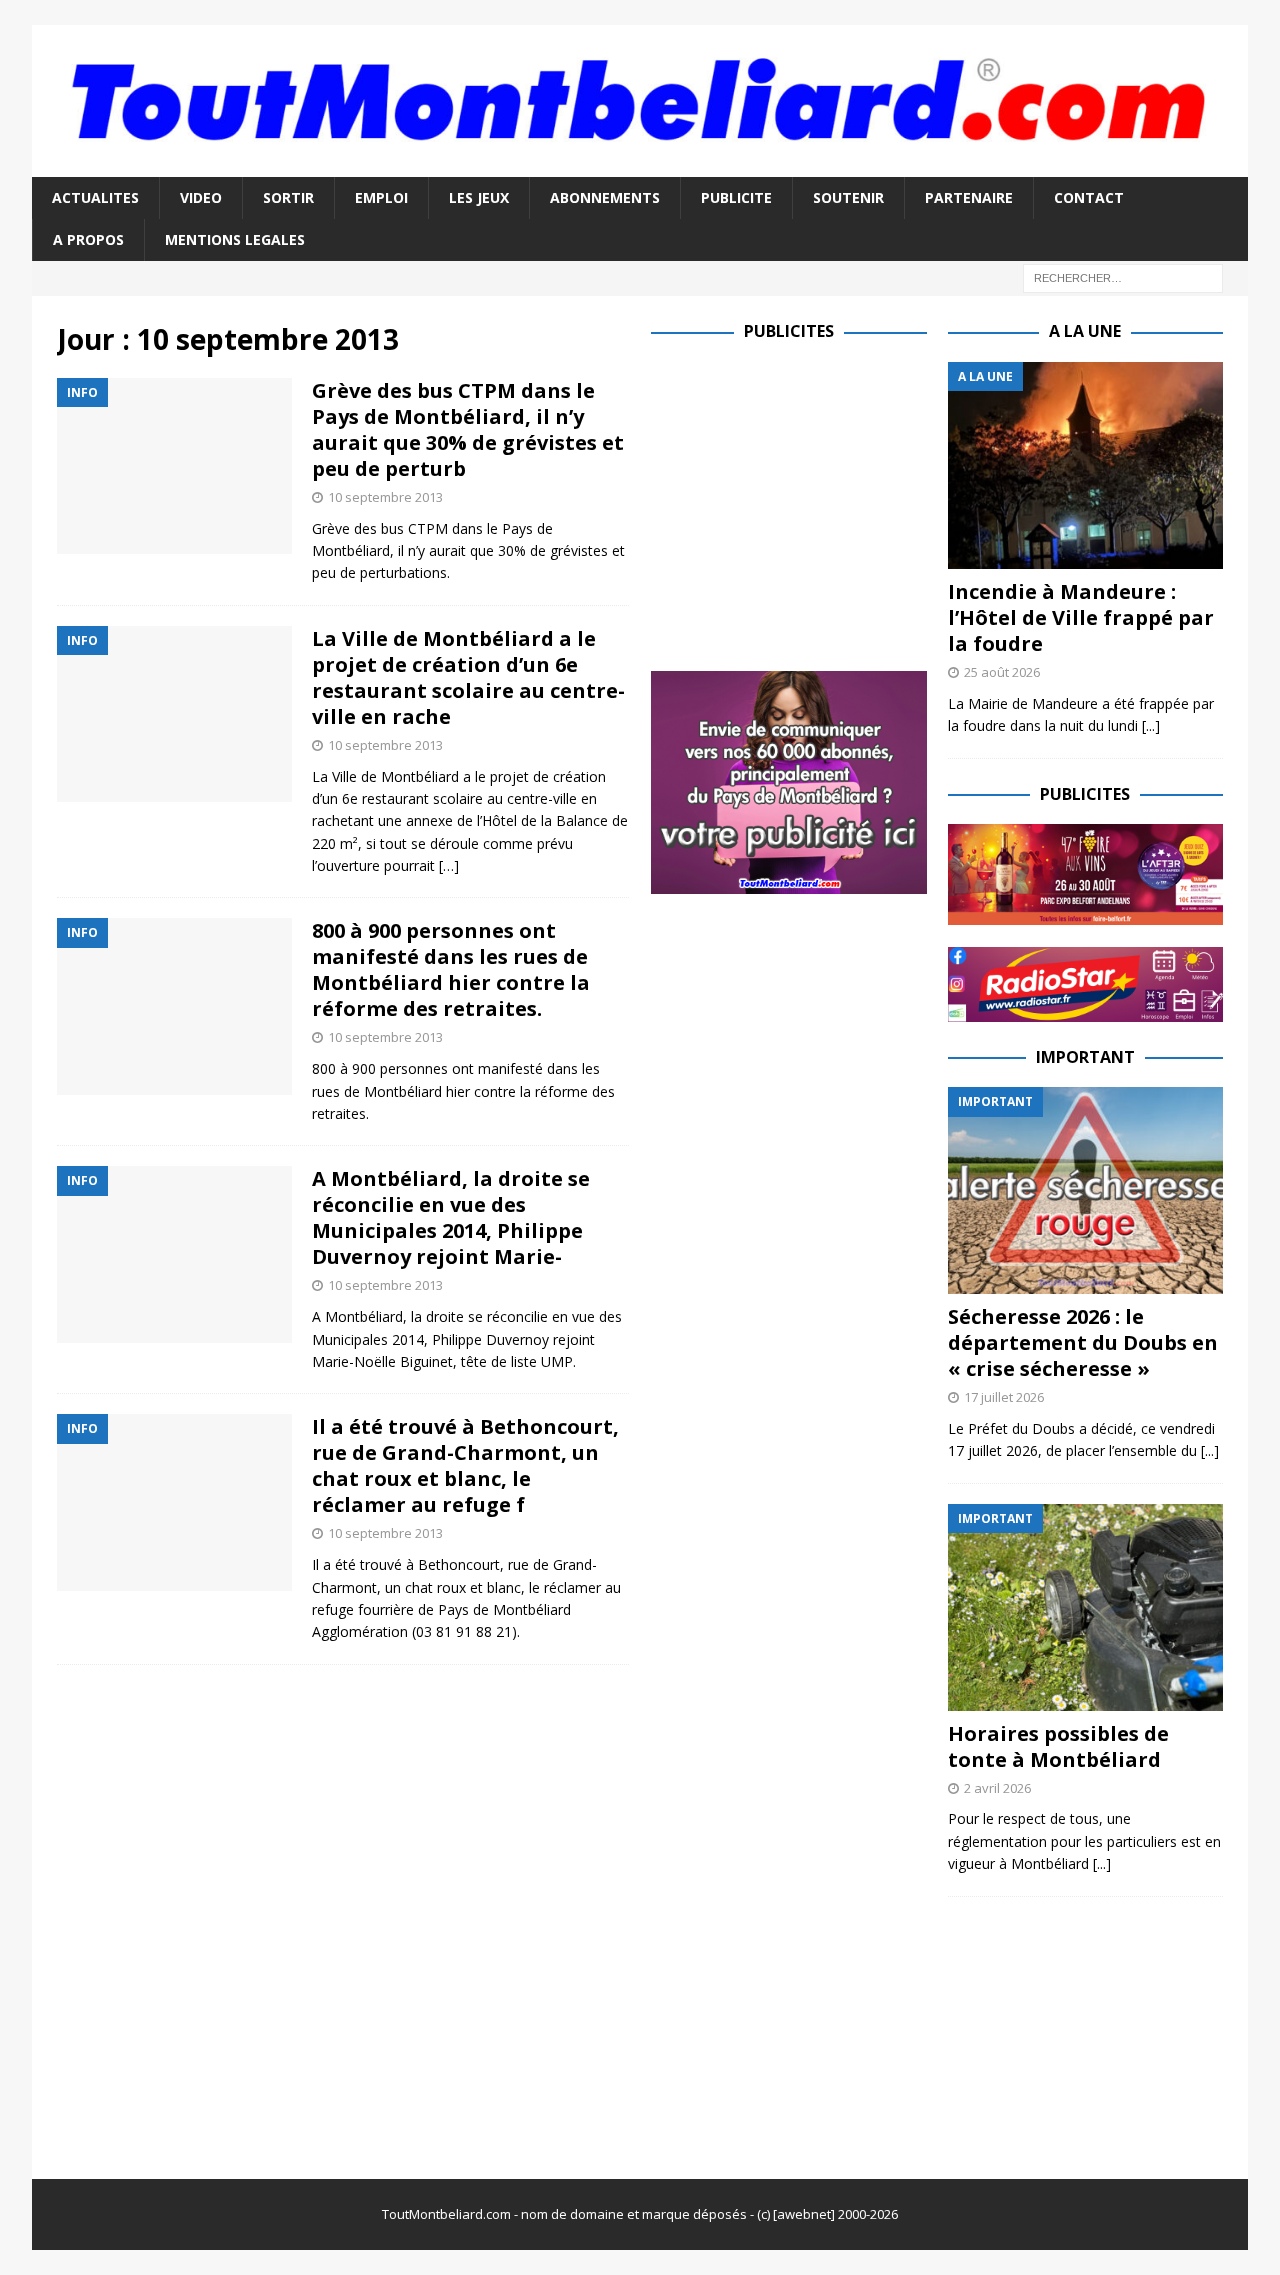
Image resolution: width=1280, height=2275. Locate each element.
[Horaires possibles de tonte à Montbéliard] (1085, 1607)
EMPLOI (381, 197)
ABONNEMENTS (605, 197)
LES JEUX (479, 197)
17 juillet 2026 (1004, 1397)
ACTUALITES (95, 197)
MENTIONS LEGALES (235, 239)
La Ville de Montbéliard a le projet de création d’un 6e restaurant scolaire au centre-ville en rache (468, 677)
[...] (1151, 725)
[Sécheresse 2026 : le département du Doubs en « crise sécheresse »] (1085, 1190)
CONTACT (1089, 197)
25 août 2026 (1002, 672)
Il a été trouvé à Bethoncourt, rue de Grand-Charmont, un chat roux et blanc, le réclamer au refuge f (465, 1465)
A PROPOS (88, 239)
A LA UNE (1085, 331)
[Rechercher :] (1123, 277)
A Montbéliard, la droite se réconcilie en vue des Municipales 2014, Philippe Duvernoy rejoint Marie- (451, 1217)
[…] (449, 865)
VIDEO (201, 197)
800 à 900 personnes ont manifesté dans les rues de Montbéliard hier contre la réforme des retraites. (451, 969)
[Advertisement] (819, 502)
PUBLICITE (736, 197)
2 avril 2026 (997, 1788)
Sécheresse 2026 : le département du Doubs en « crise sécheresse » (1083, 1342)
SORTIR (288, 197)
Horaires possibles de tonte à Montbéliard (1058, 1746)
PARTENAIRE (969, 197)
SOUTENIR (848, 197)
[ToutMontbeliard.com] (640, 164)
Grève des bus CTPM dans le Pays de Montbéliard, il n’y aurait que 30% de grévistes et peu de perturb (468, 429)
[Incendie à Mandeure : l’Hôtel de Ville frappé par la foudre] (1085, 465)
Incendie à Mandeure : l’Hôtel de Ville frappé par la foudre (1081, 617)
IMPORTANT (1085, 1057)
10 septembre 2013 (385, 497)
